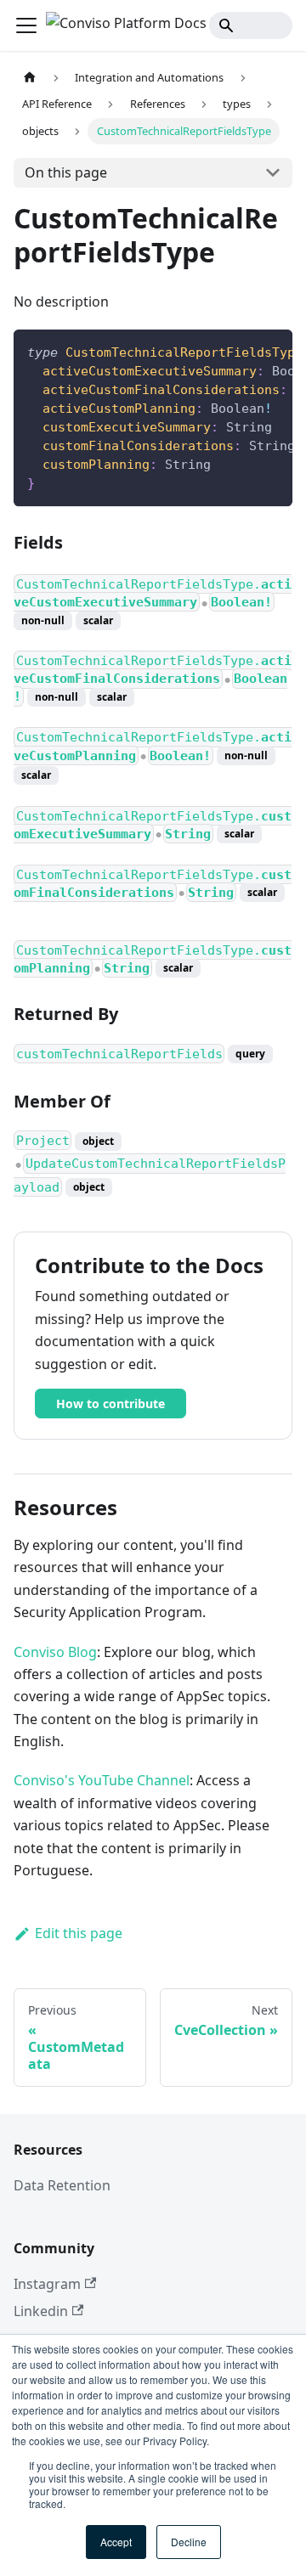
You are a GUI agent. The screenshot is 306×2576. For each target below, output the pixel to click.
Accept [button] (116, 2542)
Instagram (47, 2284)
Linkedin (41, 2311)
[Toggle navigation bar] (26, 25)
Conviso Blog (55, 1652)
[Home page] (30, 78)
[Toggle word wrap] (241, 351)
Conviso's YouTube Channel (102, 1780)
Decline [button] (189, 2542)
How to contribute (110, 1404)
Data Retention (62, 2185)
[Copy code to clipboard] (272, 351)
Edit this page (79, 1933)
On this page (66, 172)
